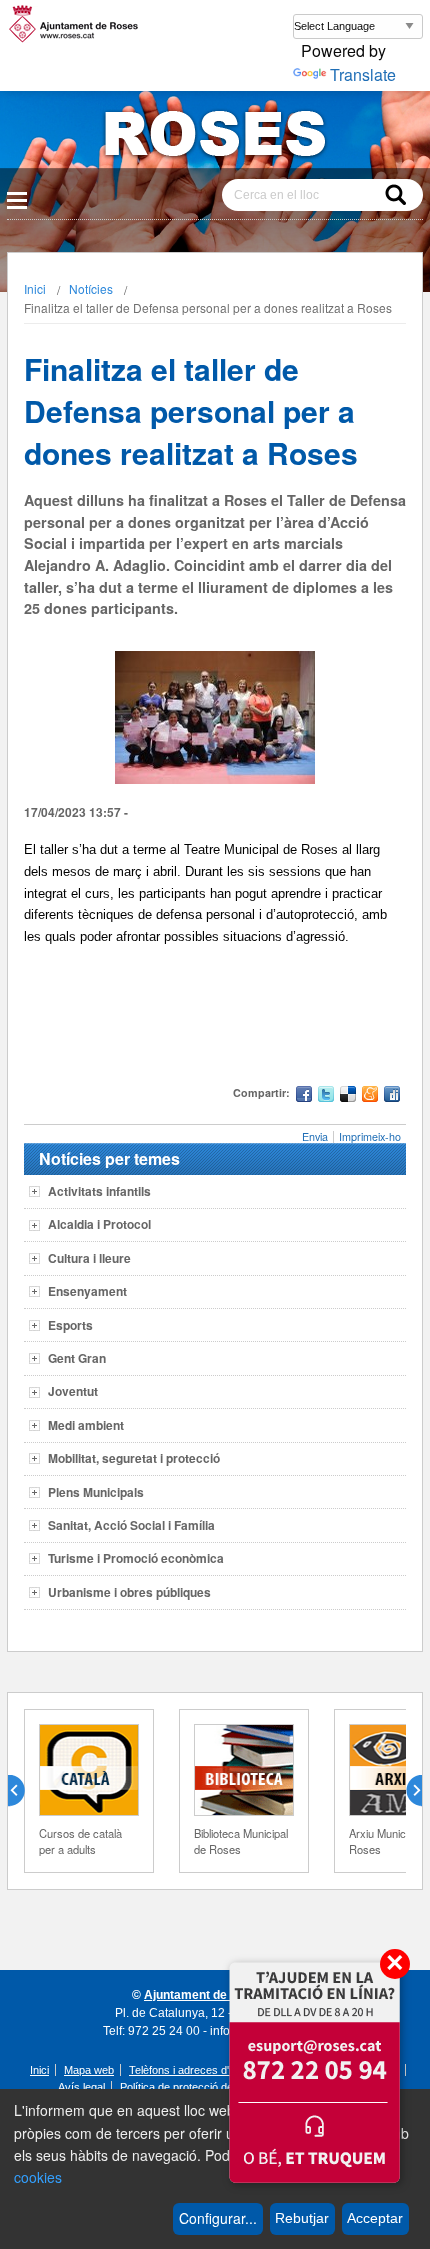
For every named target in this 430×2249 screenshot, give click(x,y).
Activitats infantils (99, 1191)
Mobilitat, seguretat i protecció (134, 1458)
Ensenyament (87, 1291)
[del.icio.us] (348, 1096)
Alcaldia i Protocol (99, 1224)
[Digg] (392, 1096)
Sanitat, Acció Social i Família (131, 1525)
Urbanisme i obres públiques (129, 1592)
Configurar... (218, 2218)
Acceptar (375, 2218)
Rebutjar (302, 2218)
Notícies (91, 288)
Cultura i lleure (89, 1258)
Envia (315, 1136)
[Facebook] (304, 1096)
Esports (70, 1325)
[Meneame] (370, 1096)
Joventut (73, 1391)
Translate (363, 74)
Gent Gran (77, 1358)
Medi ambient (86, 1425)
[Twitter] (326, 1096)
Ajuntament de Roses (205, 1995)
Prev (24, 1791)
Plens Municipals (96, 1492)
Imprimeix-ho (370, 1136)
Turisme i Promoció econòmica (136, 1558)
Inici (35, 288)
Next (406, 1791)
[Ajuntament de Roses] (215, 137)
